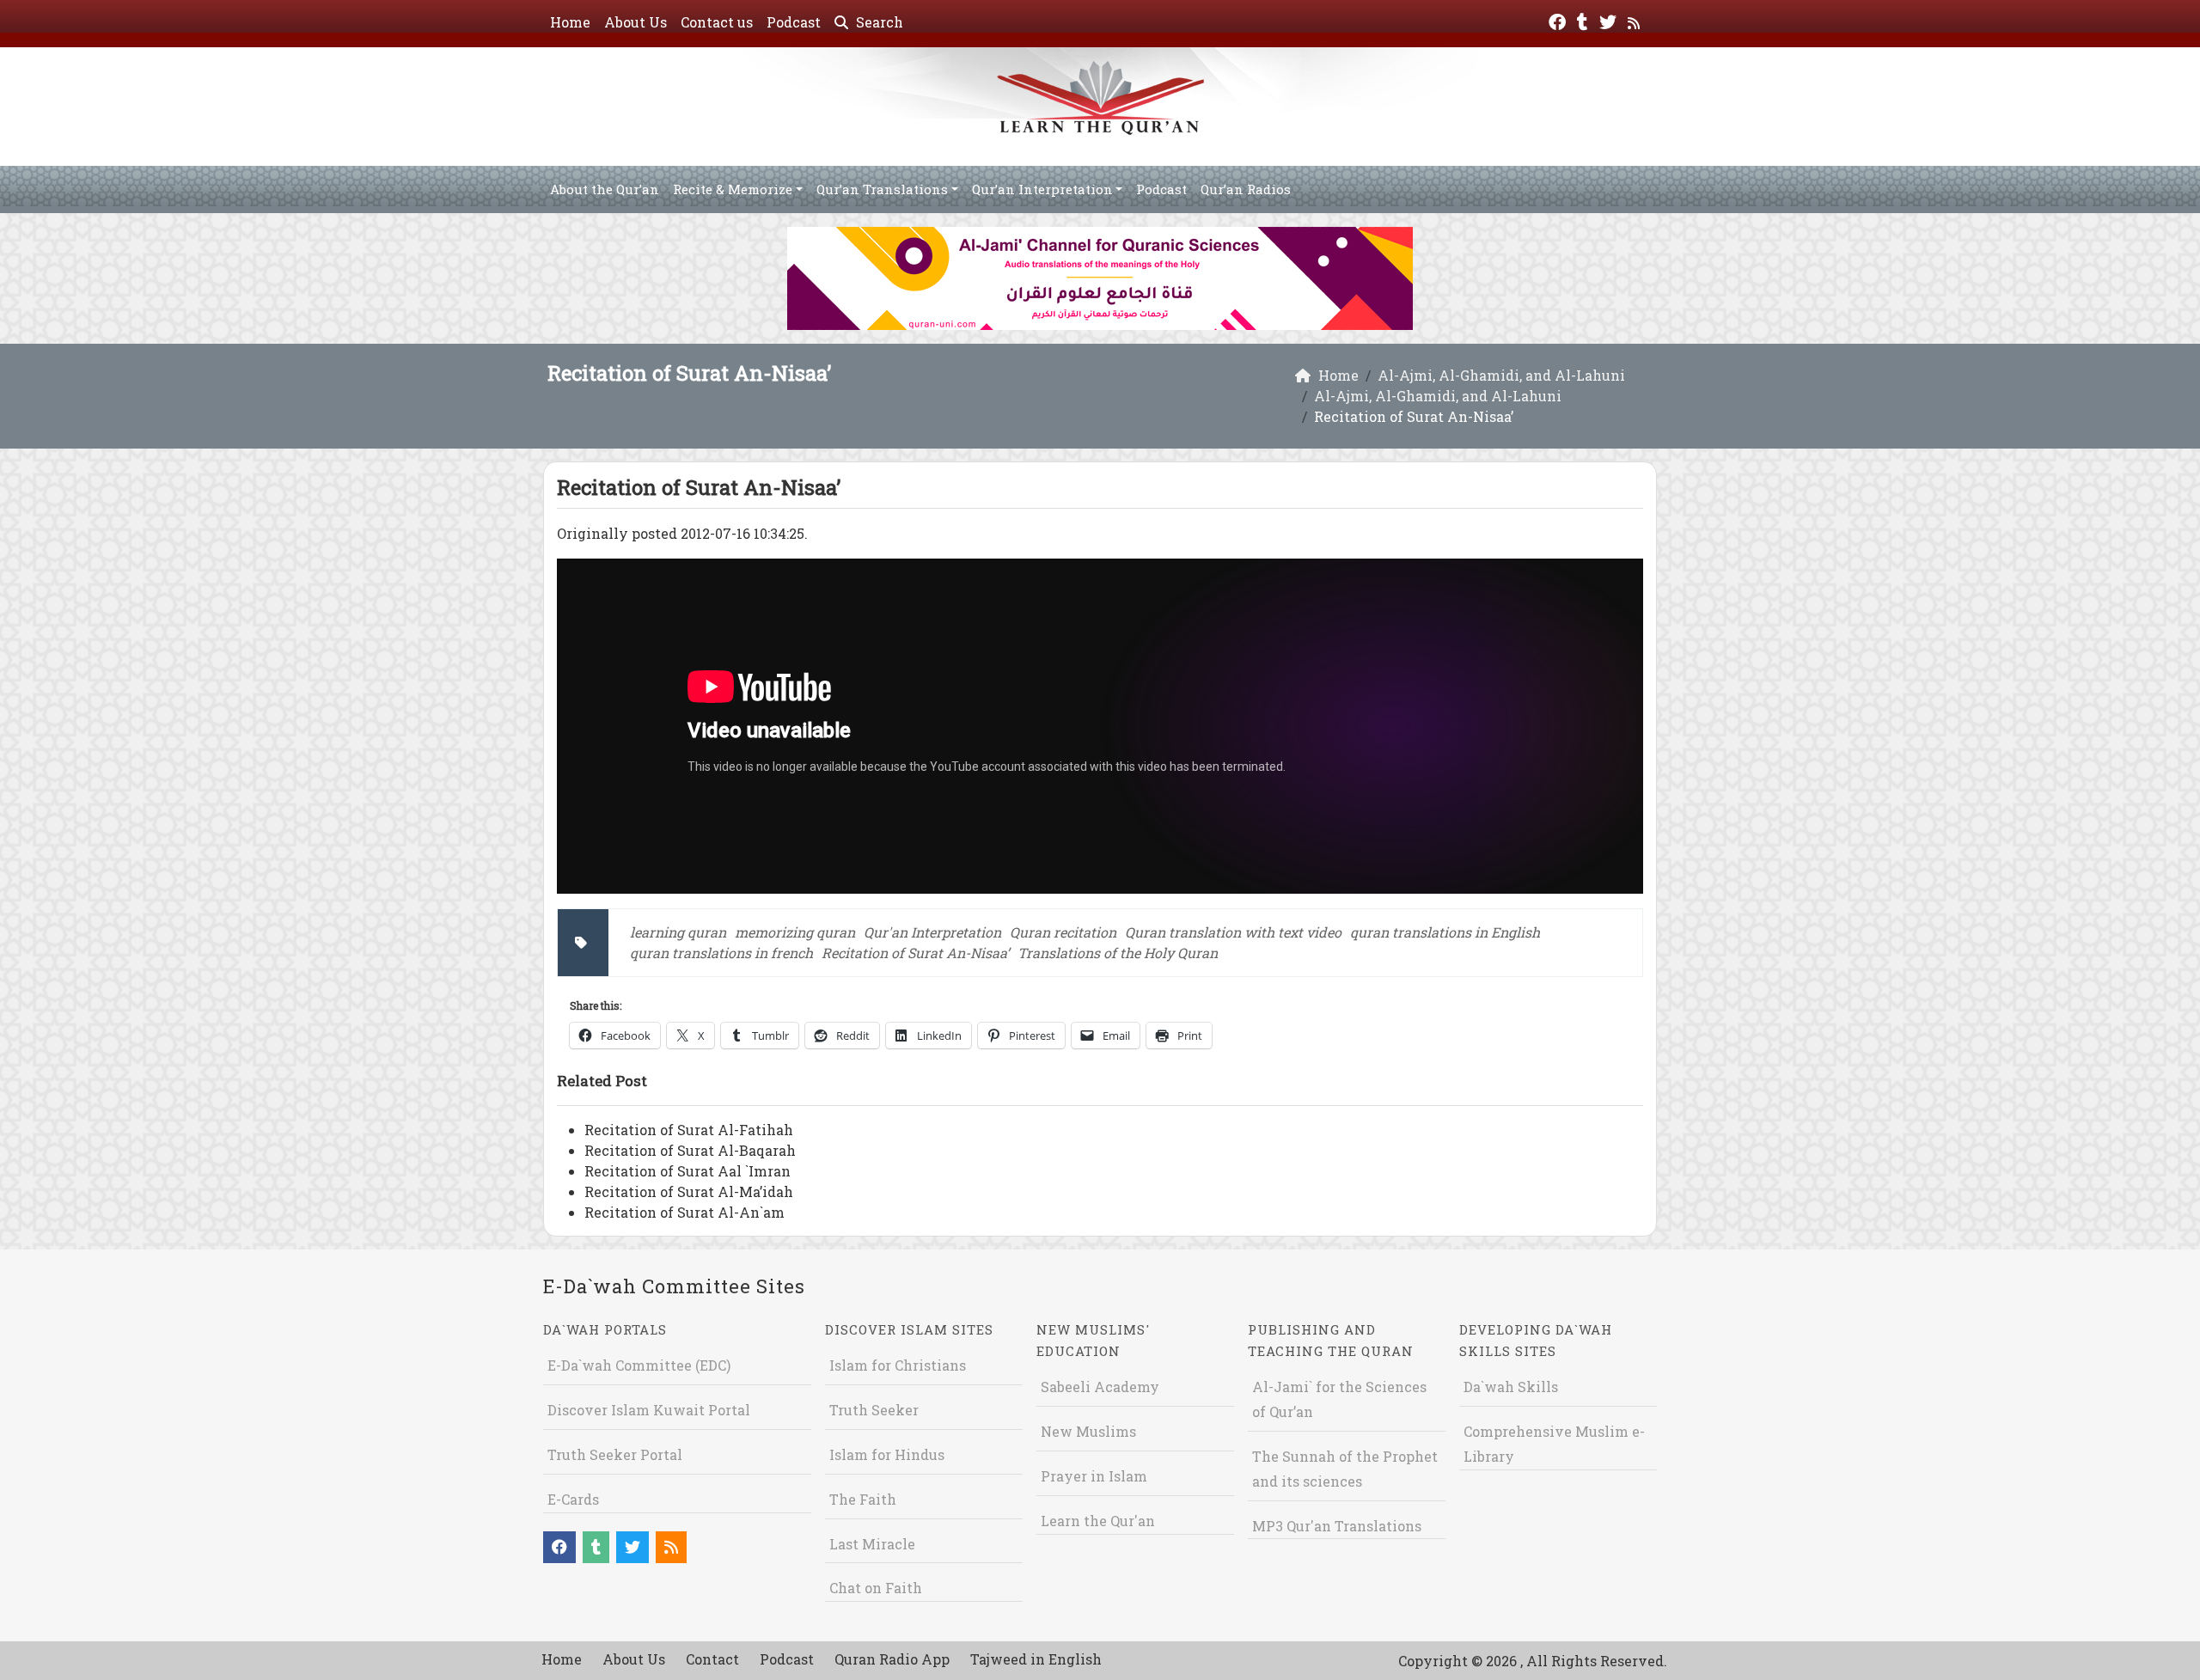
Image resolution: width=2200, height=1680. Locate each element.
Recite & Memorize (733, 189)
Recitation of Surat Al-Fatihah (689, 1130)
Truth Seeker (874, 1410)
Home (570, 22)
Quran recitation (1063, 932)
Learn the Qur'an (1098, 1521)
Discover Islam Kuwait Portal (649, 1410)
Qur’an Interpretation (1042, 189)
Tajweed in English (1036, 1659)
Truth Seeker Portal (615, 1454)
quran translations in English (1445, 932)
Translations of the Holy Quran (1118, 953)
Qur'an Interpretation (932, 932)
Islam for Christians (898, 1365)
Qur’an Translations (882, 189)
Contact (712, 1659)
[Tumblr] (1585, 20)
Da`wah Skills (1511, 1387)
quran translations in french (721, 953)
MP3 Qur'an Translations (1337, 1526)
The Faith (863, 1499)
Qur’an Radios (1246, 189)
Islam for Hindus (887, 1454)
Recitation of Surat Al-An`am (684, 1212)
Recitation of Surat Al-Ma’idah (689, 1191)
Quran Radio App (892, 1659)
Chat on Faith (876, 1588)
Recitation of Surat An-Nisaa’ (915, 953)
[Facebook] (1559, 20)
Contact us (717, 22)
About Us (636, 22)
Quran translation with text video (1233, 932)
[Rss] (1636, 20)
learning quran (678, 932)
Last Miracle (872, 1544)
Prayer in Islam (1094, 1476)
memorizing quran (795, 932)
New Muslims (1088, 1431)
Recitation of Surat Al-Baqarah (690, 1150)
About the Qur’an (605, 189)
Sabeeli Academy (1100, 1387)
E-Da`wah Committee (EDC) (639, 1365)
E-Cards (573, 1499)
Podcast (794, 22)
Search (878, 22)
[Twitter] (1610, 20)
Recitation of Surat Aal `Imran (687, 1171)
